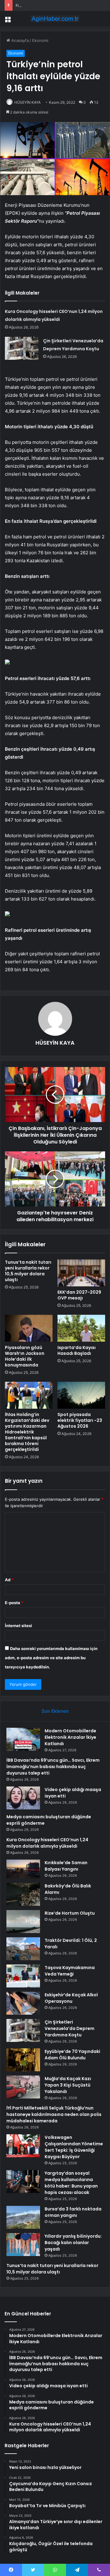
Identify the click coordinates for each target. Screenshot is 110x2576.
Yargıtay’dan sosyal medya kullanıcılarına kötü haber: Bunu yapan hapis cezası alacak (71, 2183)
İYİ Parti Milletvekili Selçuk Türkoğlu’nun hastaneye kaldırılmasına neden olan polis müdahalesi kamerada (54, 2114)
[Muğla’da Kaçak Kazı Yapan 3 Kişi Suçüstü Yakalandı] (23, 2087)
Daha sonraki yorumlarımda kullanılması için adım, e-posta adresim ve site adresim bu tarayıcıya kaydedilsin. (51, 1658)
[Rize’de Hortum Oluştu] (23, 1922)
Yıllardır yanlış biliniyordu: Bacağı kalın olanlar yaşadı (73, 2243)
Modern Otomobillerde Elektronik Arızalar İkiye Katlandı (70, 1737)
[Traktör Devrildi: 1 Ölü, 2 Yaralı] (23, 1949)
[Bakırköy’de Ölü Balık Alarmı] (23, 1894)
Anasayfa (19, 40)
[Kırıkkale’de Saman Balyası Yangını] (23, 1869)
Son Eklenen (55, 1711)
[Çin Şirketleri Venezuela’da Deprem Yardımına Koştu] (22, 348)
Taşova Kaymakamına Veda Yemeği (70, 1971)
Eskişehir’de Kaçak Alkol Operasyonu (71, 1998)
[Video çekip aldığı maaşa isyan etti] (23, 1798)
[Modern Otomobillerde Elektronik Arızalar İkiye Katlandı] (23, 1739)
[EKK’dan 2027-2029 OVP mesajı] (81, 1273)
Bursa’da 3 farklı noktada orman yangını (73, 2212)
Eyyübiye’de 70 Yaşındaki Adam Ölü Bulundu (72, 2055)
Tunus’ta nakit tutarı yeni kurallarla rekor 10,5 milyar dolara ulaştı (28, 1271)
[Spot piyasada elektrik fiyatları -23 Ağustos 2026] (81, 1395)
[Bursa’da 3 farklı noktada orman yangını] (23, 2217)
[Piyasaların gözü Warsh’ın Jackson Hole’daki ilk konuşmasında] (29, 1328)
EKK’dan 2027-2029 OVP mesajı (79, 1295)
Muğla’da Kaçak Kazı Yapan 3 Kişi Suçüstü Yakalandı (68, 2085)
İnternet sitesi (18, 1626)
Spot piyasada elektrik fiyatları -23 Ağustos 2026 (80, 1420)
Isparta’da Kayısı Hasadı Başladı (77, 1350)
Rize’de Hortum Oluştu (70, 1913)
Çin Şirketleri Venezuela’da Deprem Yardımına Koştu (70, 2028)
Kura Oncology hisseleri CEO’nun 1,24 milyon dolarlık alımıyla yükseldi (47, 1843)
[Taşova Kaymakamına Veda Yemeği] (23, 1976)
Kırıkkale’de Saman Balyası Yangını (47, 5)
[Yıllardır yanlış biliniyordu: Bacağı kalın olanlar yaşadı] (23, 2245)
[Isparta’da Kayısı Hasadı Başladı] (81, 1328)
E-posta (14, 1603)
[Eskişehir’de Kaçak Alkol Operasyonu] (23, 2003)
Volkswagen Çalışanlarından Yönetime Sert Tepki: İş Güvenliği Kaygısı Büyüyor (74, 2147)
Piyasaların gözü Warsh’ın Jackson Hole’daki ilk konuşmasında (25, 1356)
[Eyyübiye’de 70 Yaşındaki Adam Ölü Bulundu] (23, 2060)
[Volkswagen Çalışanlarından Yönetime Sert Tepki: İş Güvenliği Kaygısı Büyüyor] (23, 2146)
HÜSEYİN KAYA (28, 102)
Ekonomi (40, 40)
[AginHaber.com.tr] (55, 19)
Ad (9, 1580)
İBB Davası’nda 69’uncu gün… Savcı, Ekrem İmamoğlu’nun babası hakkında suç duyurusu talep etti (53, 1767)
